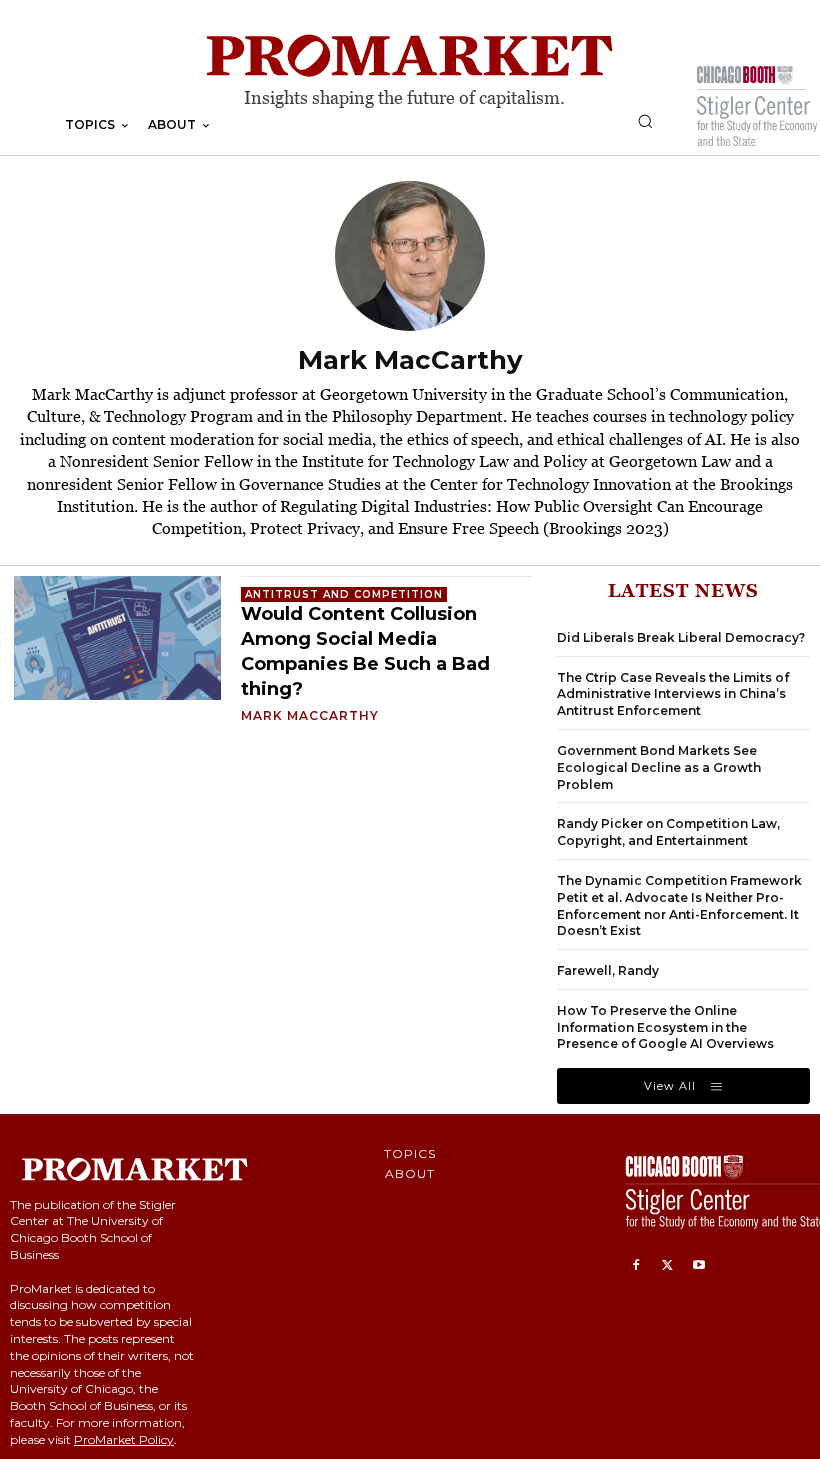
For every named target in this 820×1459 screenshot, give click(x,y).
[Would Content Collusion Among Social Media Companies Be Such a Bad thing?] (117, 638)
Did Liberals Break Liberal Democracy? (681, 637)
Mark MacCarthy (310, 715)
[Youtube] (699, 1266)
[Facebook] (636, 1266)
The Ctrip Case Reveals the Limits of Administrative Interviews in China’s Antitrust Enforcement (673, 694)
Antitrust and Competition (344, 594)
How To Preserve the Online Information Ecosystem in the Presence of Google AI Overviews (665, 1027)
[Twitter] (668, 1266)
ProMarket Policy (124, 1439)
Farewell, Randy (608, 970)
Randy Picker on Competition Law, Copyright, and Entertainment (668, 832)
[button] (645, 121)
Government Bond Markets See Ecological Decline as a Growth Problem (659, 767)
